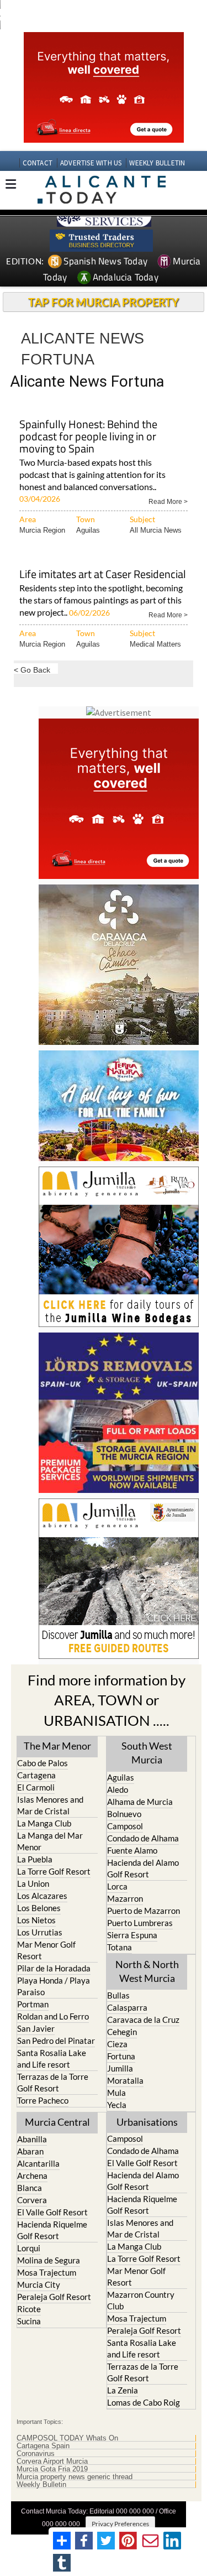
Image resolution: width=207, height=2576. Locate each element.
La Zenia (123, 2390)
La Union (33, 1883)
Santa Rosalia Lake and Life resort (52, 2059)
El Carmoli (36, 1787)
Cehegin (122, 2032)
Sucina (29, 2321)
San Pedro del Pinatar (56, 2041)
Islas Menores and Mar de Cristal (50, 1805)
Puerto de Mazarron (144, 1911)
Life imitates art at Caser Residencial (103, 575)
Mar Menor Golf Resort (46, 1950)
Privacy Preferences (120, 2524)
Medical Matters (155, 644)
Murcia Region (42, 530)
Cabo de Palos (43, 1763)
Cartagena (36, 1775)
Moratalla (125, 2080)
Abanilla (32, 2139)
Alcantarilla (38, 2163)
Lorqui (29, 2248)
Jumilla (120, 2068)
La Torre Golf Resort (54, 1871)
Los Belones (39, 1908)
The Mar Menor (57, 1746)
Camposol (125, 1826)
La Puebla (35, 1859)
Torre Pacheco (43, 2100)
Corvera (32, 2200)
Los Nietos (36, 1920)
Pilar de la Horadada (54, 1968)
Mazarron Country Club (141, 2300)
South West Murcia (147, 1753)
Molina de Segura (49, 2260)
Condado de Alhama (143, 1838)
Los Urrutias (40, 1932)
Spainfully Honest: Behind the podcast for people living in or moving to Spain (88, 437)
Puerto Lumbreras (140, 1923)
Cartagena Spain (43, 2446)
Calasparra (127, 2007)
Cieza (117, 2044)
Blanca (30, 2188)
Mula (116, 2093)
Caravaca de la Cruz (143, 2020)
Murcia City (39, 2284)
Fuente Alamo (132, 1850)
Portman (33, 2004)
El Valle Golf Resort (52, 2212)
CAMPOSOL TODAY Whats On (67, 2438)
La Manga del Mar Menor (50, 1841)
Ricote (29, 2309)
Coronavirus (36, 2454)
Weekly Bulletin (41, 2485)
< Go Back (32, 670)
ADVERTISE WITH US (91, 163)
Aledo (118, 1789)
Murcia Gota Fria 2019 (52, 2469)
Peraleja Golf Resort (54, 2297)
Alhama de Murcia (140, 1802)
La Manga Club (44, 1823)
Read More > (168, 501)
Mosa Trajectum (47, 2272)
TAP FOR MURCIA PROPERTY (104, 302)
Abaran (30, 2151)
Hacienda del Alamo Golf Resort (143, 1868)
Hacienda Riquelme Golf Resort (52, 2230)
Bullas (118, 1995)
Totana (120, 1947)
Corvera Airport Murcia (52, 2461)
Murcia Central (57, 2122)
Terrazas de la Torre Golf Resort (53, 2082)
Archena (32, 2176)
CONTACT (38, 163)
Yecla (117, 2105)
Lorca (117, 1886)
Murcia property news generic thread (75, 2477)
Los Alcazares (42, 1896)
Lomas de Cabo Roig (144, 2402)
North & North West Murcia (147, 1971)
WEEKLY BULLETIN (157, 163)
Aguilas (88, 530)
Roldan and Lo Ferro (53, 2016)
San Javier (36, 2028)
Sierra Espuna (132, 1935)
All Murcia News (156, 530)
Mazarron (125, 1898)
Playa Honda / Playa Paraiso (54, 1986)
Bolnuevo (124, 1814)
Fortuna (121, 2056)
